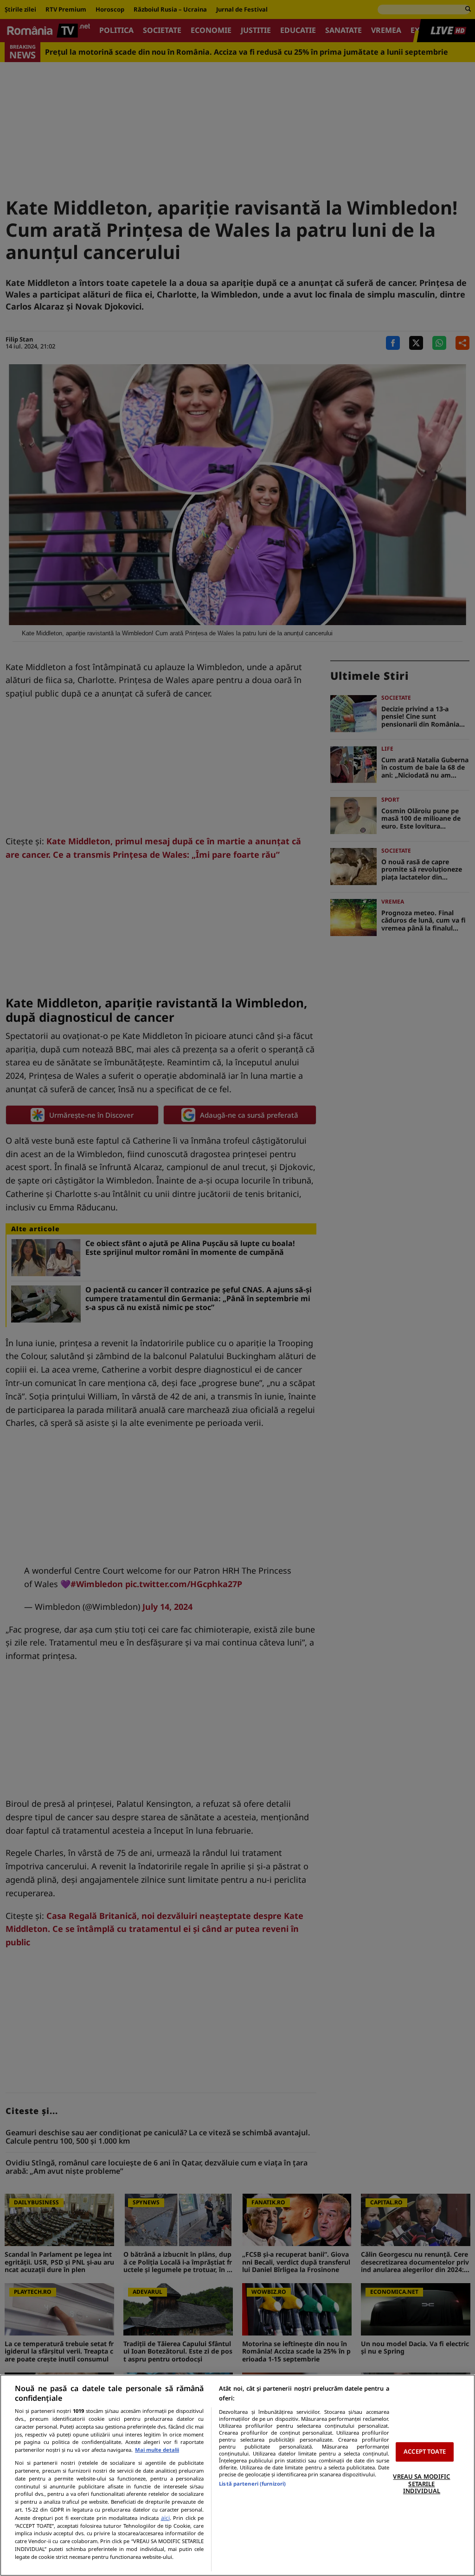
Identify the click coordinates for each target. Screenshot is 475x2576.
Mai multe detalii (157, 2450)
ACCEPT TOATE (425, 2452)
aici (165, 2518)
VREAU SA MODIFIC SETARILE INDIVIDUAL (421, 2484)
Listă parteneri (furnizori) (252, 2484)
